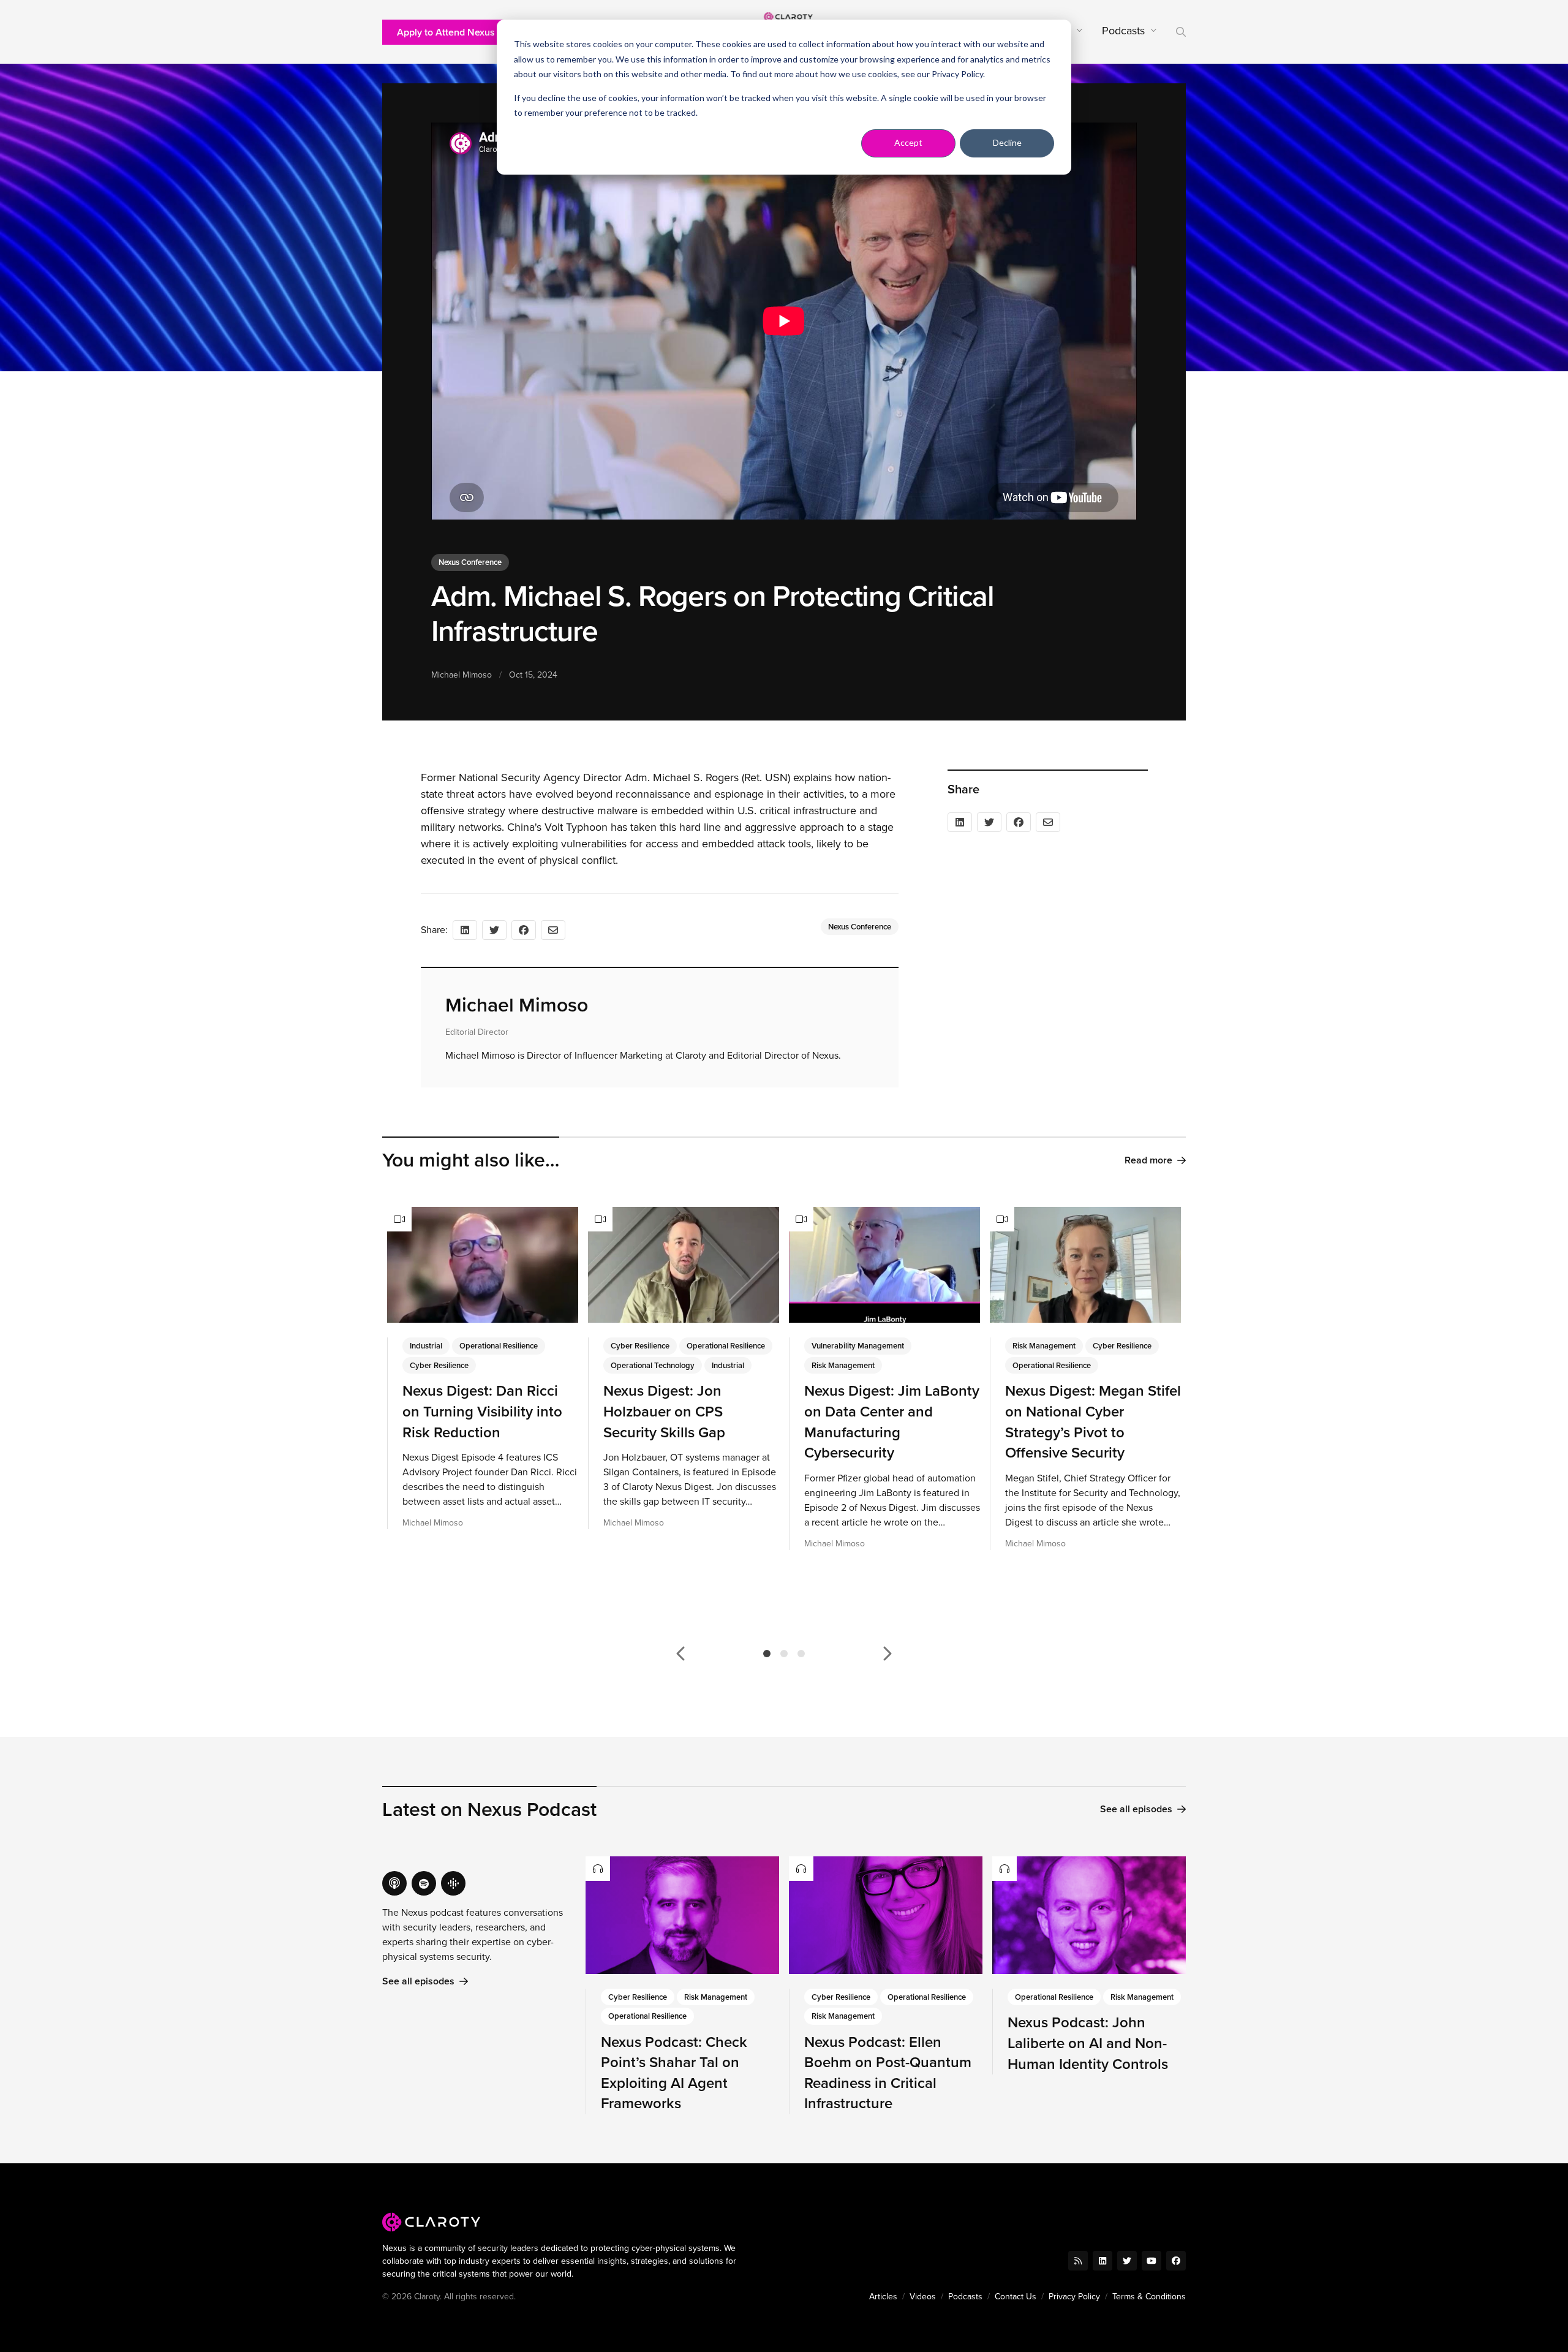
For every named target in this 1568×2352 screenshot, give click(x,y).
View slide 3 (801, 1654)
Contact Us (1016, 2297)
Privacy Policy (957, 74)
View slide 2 (784, 1654)
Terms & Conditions (1149, 2297)
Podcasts (965, 2297)
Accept (908, 142)
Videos (923, 2297)
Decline (1007, 142)
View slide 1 (767, 1654)
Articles (883, 2297)
